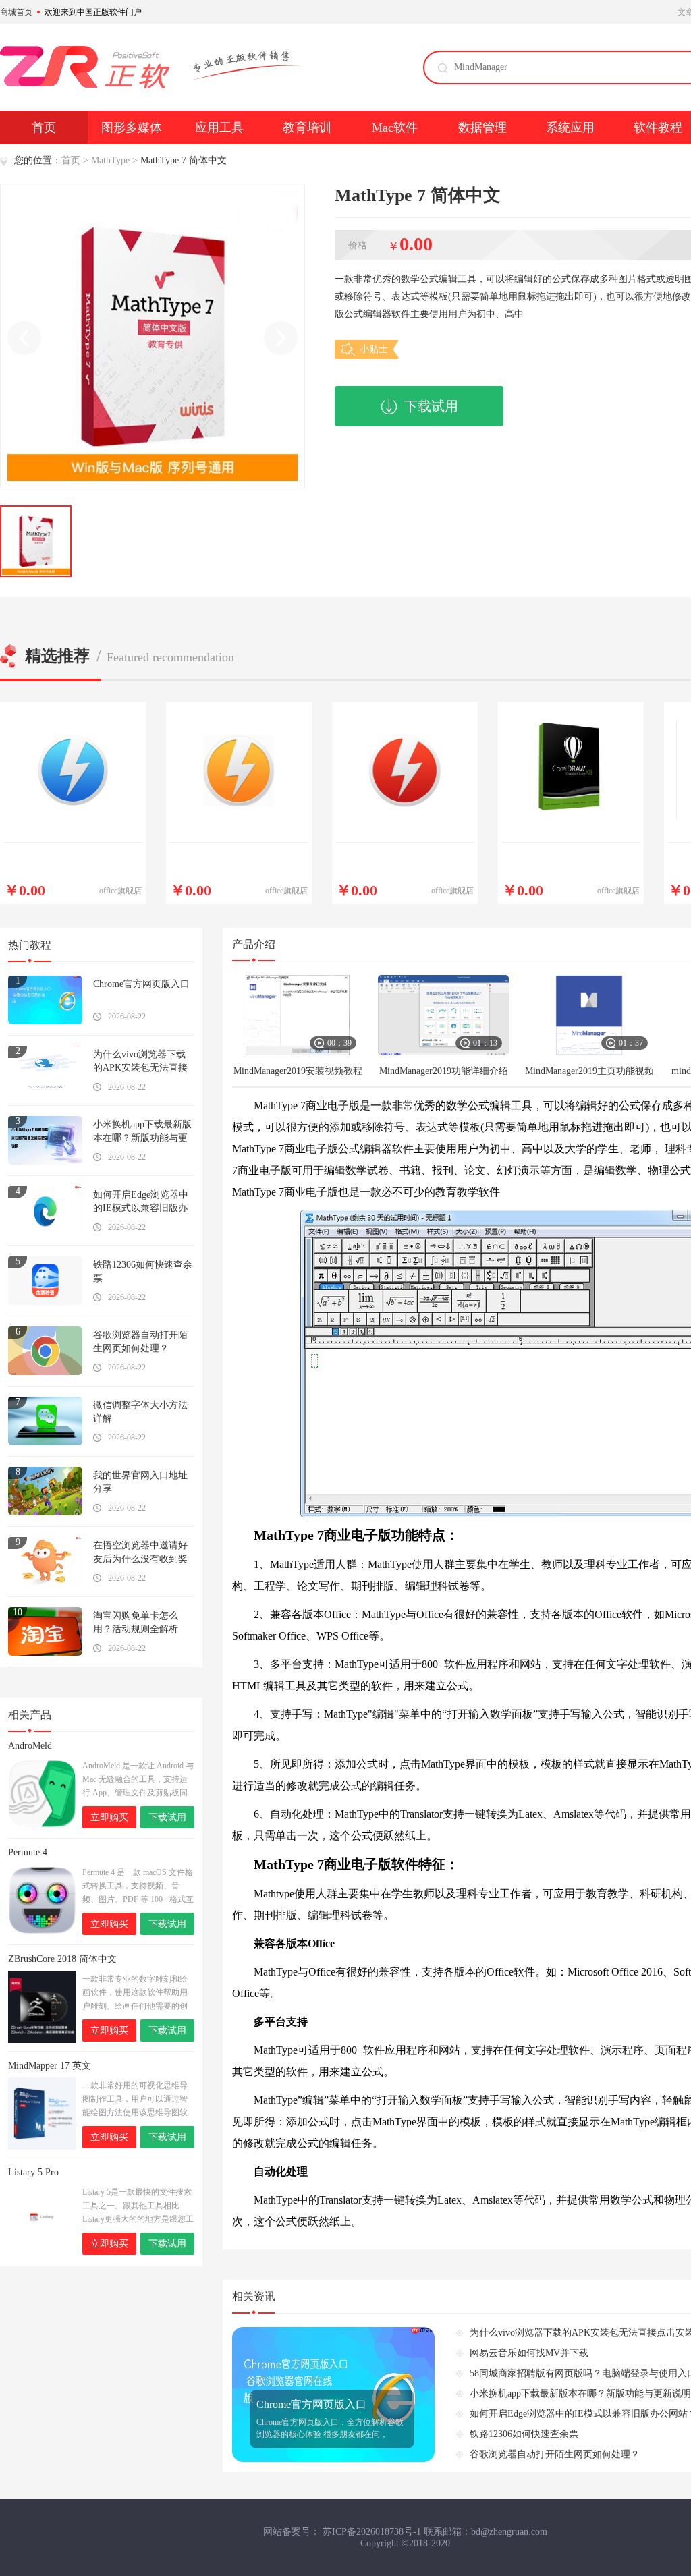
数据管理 (482, 128)
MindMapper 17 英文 (50, 2066)
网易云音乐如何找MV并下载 (529, 2353)
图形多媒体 (132, 128)
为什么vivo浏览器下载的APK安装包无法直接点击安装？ (140, 1062)
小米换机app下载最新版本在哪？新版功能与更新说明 (142, 1132)
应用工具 (219, 128)
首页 (44, 128)
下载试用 (431, 406)
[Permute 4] (42, 1900)
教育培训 (307, 128)
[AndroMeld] (42, 1794)
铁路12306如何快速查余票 (143, 1271)
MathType (110, 160)
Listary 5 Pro (33, 2172)
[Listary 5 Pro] (42, 2220)
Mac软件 (395, 128)
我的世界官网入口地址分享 (140, 1482)
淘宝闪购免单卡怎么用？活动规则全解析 (136, 1622)
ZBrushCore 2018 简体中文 (62, 1959)
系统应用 (570, 128)
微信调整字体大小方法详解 (140, 1412)
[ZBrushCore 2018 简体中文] (42, 2007)
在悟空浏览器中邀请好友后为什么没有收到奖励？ (140, 1553)
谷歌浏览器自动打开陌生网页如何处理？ (140, 1342)
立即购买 (109, 1817)
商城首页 (16, 12)
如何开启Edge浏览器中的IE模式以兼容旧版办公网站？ (141, 1202)
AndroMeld (30, 1746)
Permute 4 (28, 1852)
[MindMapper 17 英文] (42, 2113)
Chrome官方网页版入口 (141, 984)
